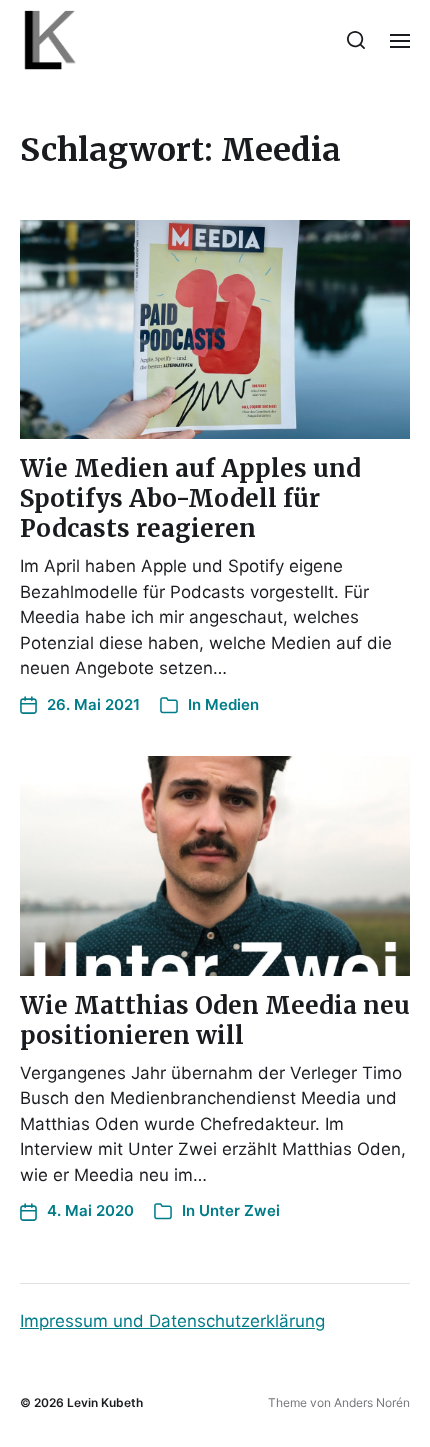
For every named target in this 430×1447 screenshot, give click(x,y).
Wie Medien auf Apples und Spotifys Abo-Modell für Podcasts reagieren (190, 498)
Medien (232, 704)
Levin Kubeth (105, 1402)
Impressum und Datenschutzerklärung (172, 1321)
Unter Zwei (239, 1210)
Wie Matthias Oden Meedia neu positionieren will (215, 1020)
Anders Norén (372, 1402)
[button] (356, 40)
